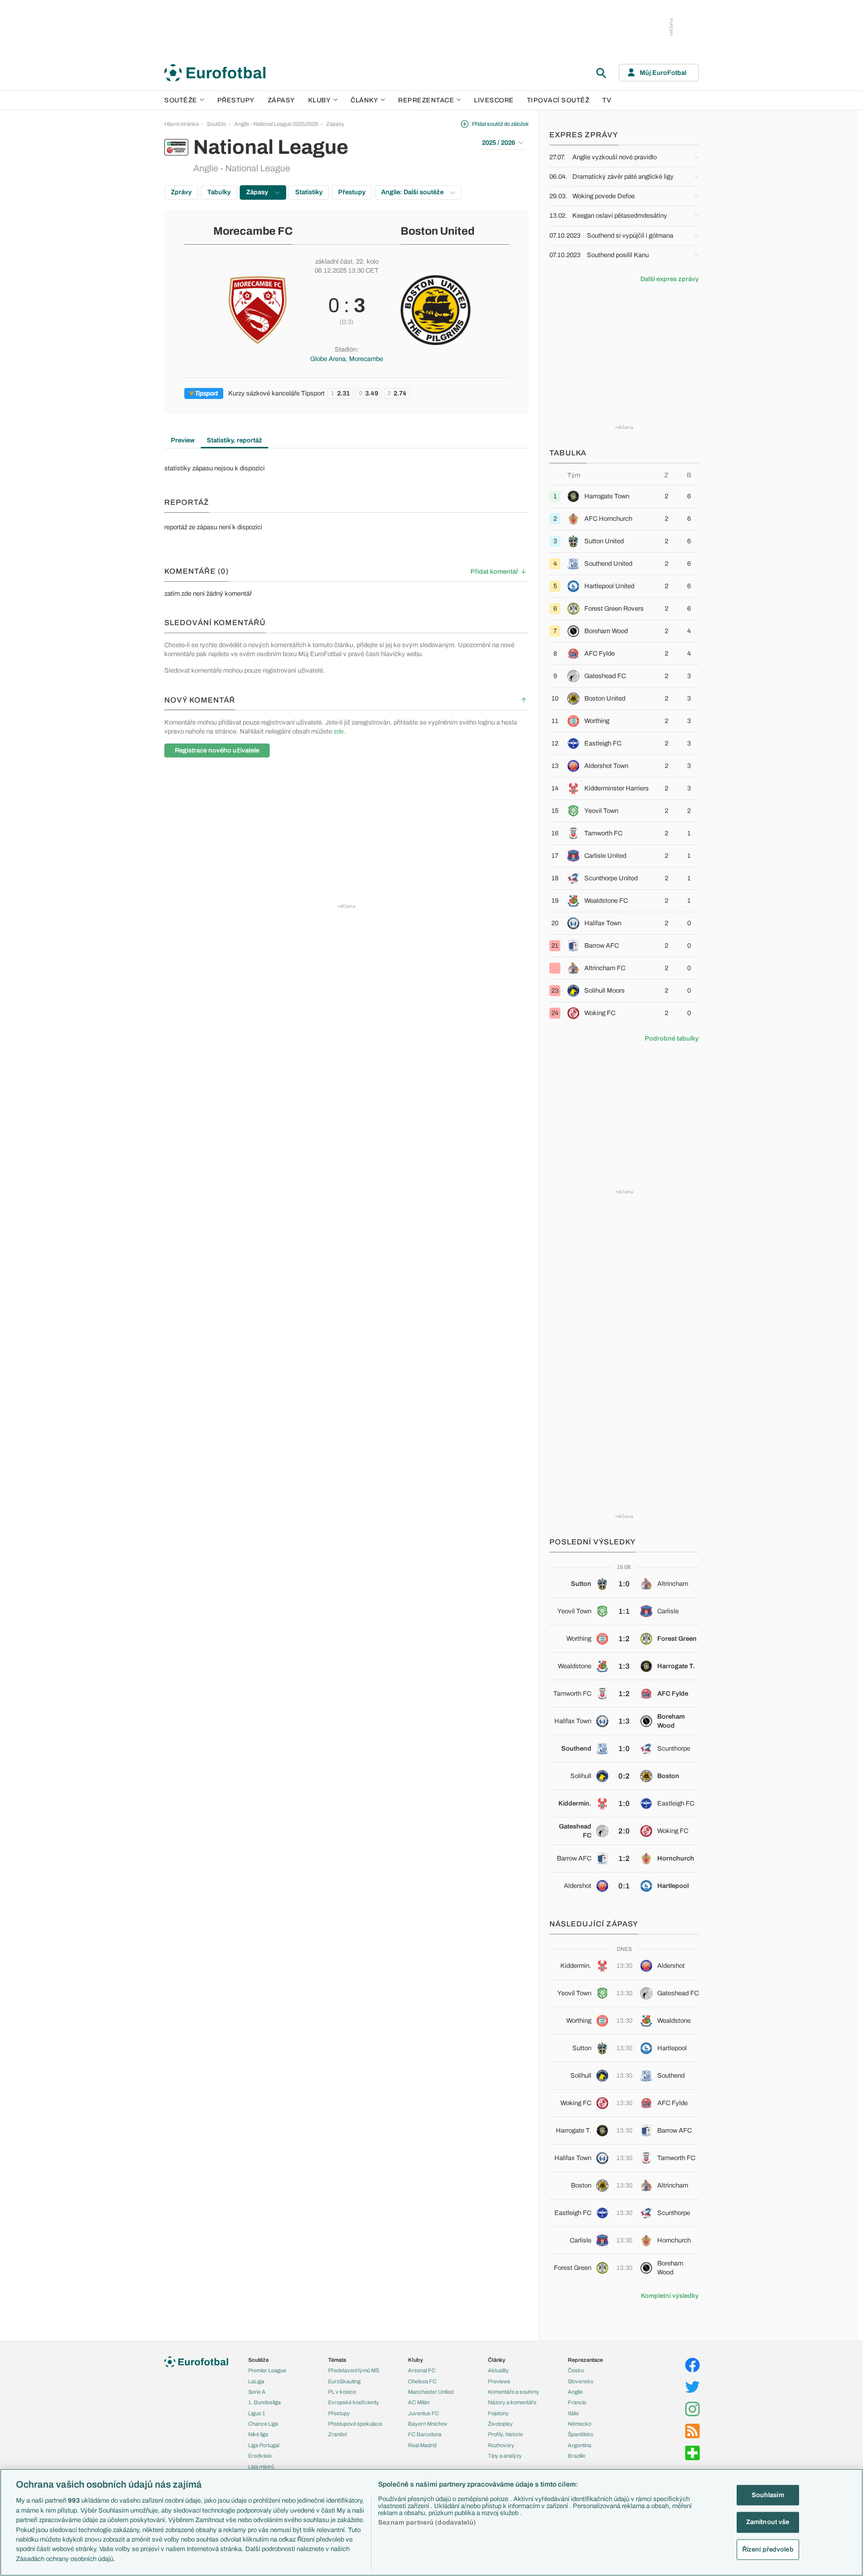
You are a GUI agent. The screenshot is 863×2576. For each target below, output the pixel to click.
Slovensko (581, 2381)
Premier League (267, 2370)
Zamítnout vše (768, 2522)
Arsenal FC (422, 2370)
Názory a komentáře (512, 2402)
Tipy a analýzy (505, 2456)
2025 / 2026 (498, 143)
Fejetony (498, 2413)
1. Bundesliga (264, 2402)
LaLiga (256, 2381)
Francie (577, 2402)
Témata (337, 2360)
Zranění (337, 2434)
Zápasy (281, 100)
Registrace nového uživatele (217, 750)
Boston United (437, 231)
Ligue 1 (257, 2413)
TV (607, 100)
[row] (624, 496)
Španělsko (581, 2434)
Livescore (494, 100)
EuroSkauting (344, 2381)
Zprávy (181, 192)
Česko (576, 2370)
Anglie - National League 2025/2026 (276, 124)
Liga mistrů (261, 2467)
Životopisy (500, 2424)
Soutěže (181, 100)
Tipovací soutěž (558, 100)
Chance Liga (263, 2424)
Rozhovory (501, 2445)
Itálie (573, 2413)
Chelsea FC (422, 2381)
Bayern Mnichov (428, 2424)
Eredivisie (260, 2456)
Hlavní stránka (182, 124)
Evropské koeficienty (354, 2402)
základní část (334, 262)
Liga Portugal (264, 2445)
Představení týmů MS (354, 2370)
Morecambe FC (253, 231)
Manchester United (431, 2392)
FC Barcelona (425, 2434)
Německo (580, 2424)
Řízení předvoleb (768, 2550)
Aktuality (498, 2370)
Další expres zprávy (669, 279)
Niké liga (258, 2434)
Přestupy (236, 100)
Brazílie (577, 2456)
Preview (183, 440)
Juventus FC (424, 2413)
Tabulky (219, 192)
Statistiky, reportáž (234, 440)
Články (497, 2360)
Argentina (580, 2445)
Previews (499, 2381)
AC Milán (419, 2402)
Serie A (257, 2392)
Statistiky (309, 192)
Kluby (320, 100)
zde (339, 732)
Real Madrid (422, 2445)
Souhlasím (768, 2495)
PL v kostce (342, 2392)
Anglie (575, 2392)
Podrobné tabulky (672, 1039)
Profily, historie (505, 2434)
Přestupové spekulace (355, 2424)
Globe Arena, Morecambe (347, 359)
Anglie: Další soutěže (413, 192)
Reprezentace (426, 100)
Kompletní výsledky (670, 2296)
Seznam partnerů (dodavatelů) (427, 2523)
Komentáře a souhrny (514, 2392)
